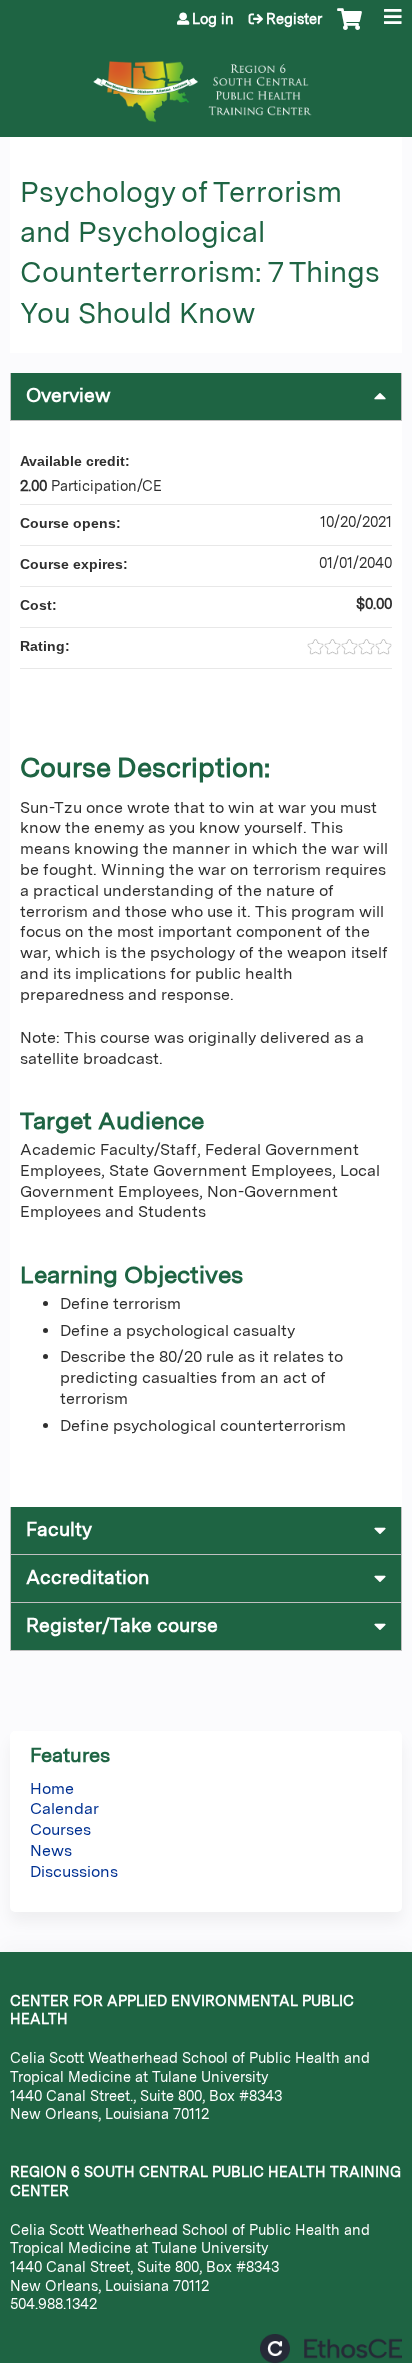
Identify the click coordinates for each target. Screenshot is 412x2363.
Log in (213, 19)
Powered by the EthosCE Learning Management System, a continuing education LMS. (331, 2348)
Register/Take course (122, 1625)
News (51, 1850)
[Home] (206, 81)
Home (52, 1788)
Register (294, 19)
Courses (60, 1829)
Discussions (74, 1871)
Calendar (64, 1808)
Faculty (59, 1529)
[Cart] (349, 29)
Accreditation (87, 1577)
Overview (68, 395)
